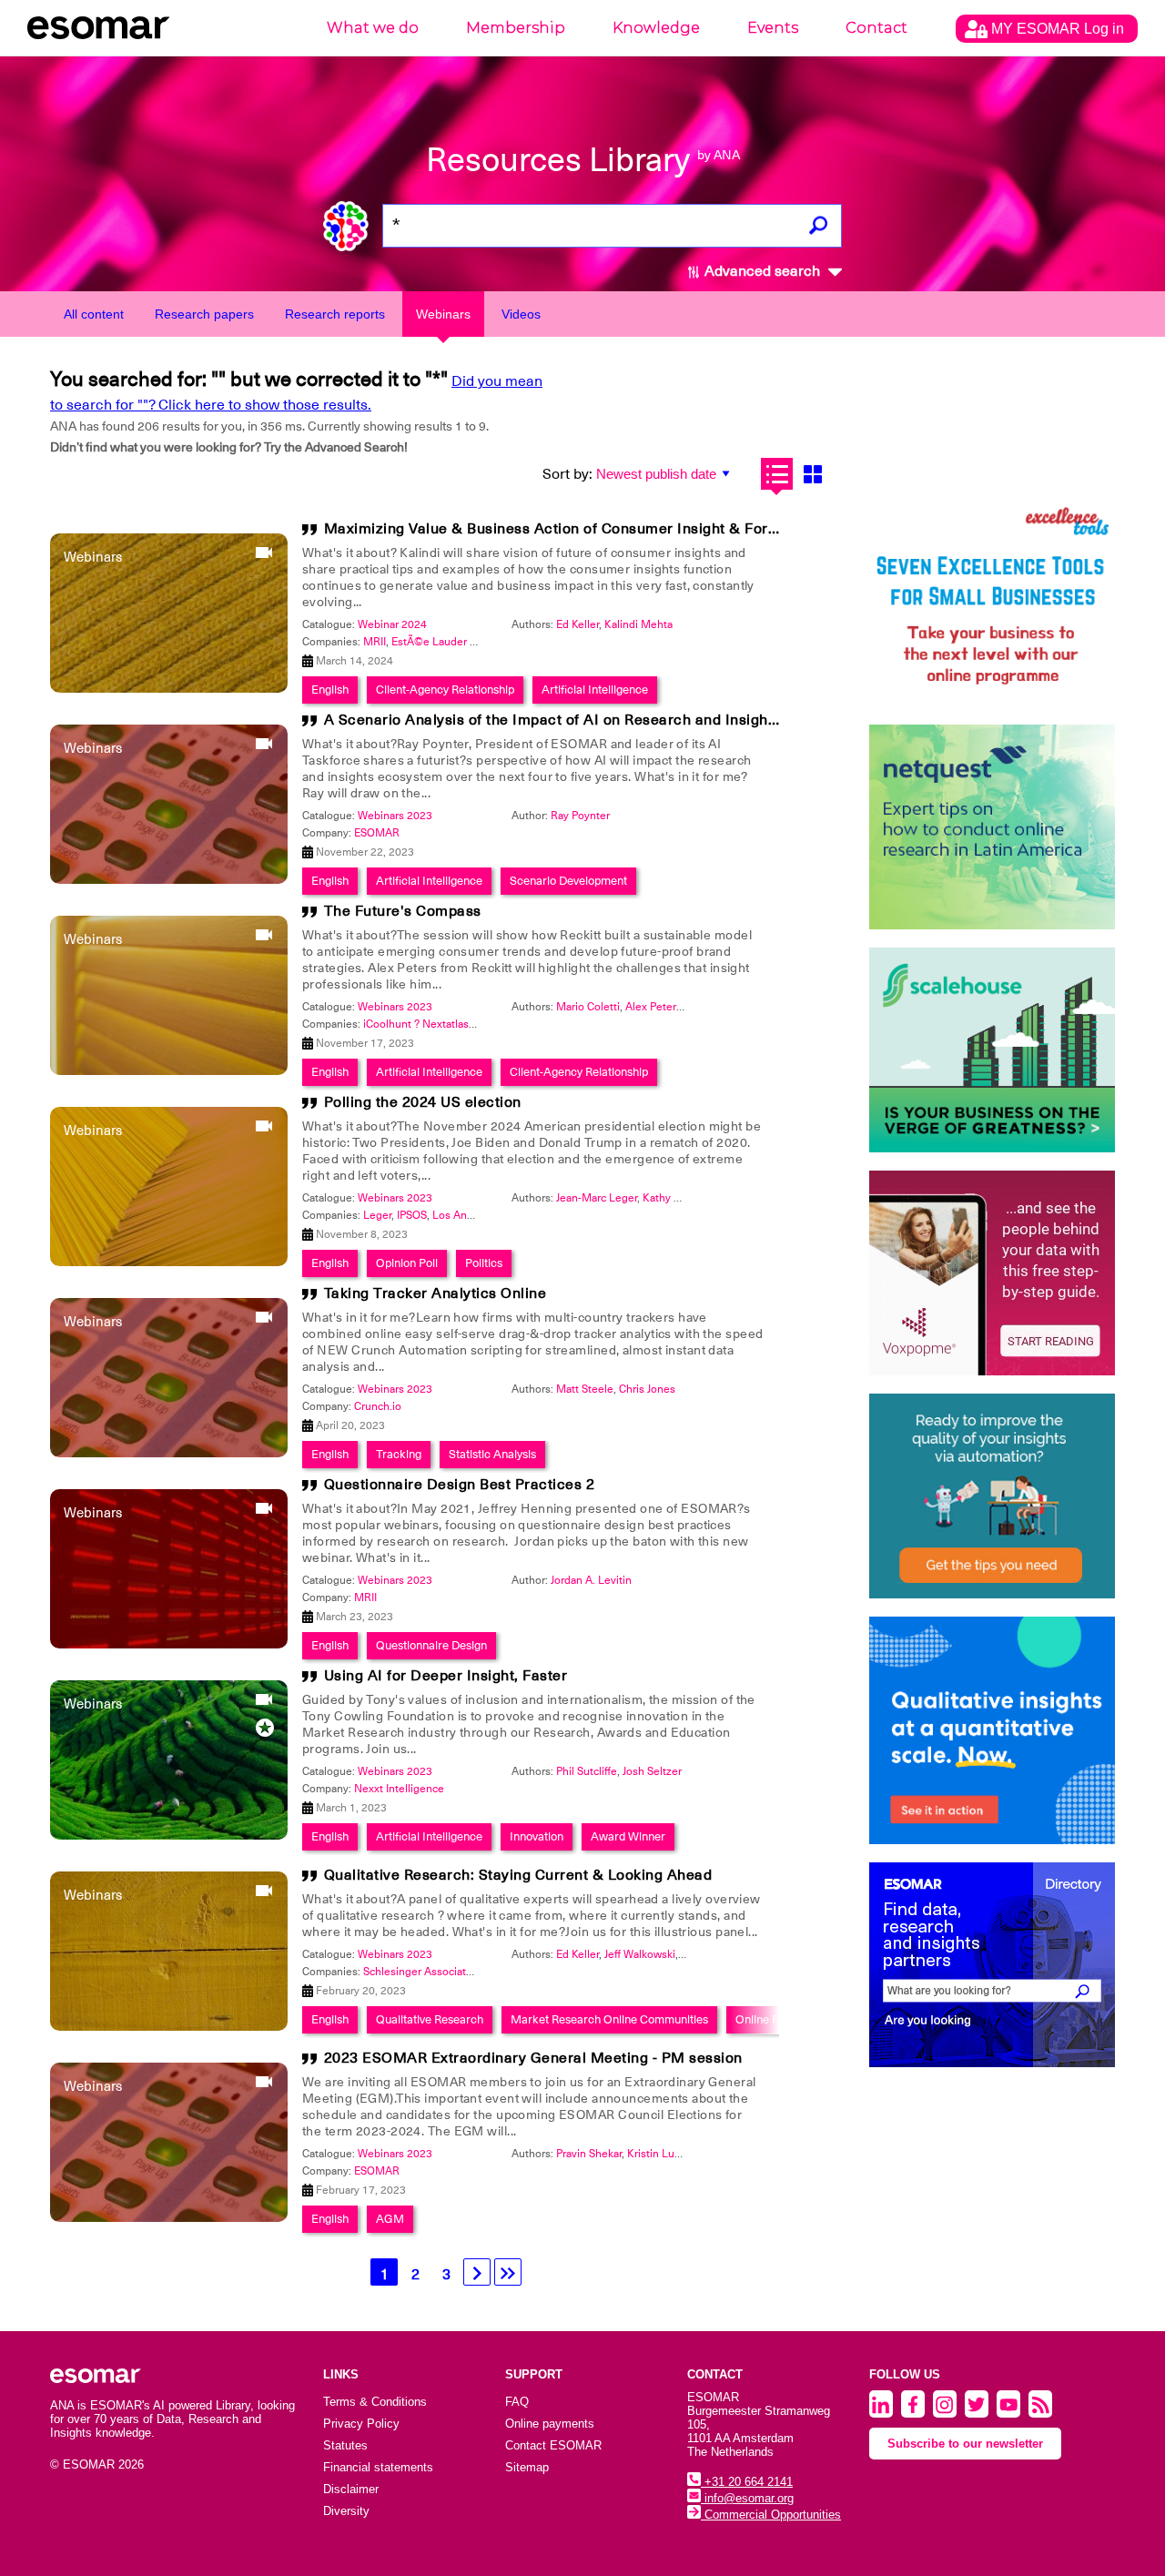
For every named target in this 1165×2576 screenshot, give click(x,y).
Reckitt (491, 1024)
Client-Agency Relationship (445, 690)
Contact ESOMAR (553, 2445)
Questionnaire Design (431, 1645)
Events (773, 28)
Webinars (443, 314)
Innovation (537, 1836)
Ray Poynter (580, 816)
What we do (373, 28)
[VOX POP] (992, 1273)
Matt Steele (585, 1389)
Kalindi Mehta (638, 624)
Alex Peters (653, 1007)
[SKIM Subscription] (992, 1496)
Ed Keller (577, 624)
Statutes (345, 2445)
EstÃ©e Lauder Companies (458, 642)
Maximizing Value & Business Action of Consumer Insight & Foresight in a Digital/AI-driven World (665, 529)
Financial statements (378, 2467)
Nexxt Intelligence (399, 1789)
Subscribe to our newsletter (965, 2444)
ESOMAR (377, 833)
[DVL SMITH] (992, 604)
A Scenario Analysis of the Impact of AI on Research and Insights (552, 720)
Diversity (346, 2511)
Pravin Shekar (589, 2154)
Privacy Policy (361, 2424)
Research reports (335, 314)
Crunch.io (378, 1406)
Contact (876, 28)
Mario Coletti (588, 1007)
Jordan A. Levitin (591, 1580)
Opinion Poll (407, 1263)
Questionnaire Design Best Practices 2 (460, 1485)
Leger (377, 1215)
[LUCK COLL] (992, 1050)
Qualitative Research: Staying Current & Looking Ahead (518, 1875)
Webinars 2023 (395, 816)
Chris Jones (647, 1389)
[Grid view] (812, 474)
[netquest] (992, 827)
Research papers (204, 314)
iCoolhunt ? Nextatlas (416, 1024)
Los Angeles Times (480, 1215)
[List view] (777, 474)
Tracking (399, 1454)
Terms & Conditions (375, 2402)
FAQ (517, 2402)
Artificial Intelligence (595, 690)
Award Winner (628, 1836)
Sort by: (567, 474)
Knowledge (656, 28)
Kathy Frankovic (682, 1198)
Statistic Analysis (492, 1454)
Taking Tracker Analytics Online (436, 1293)
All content (94, 314)
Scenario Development (568, 881)
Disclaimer (351, 2489)
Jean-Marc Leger (597, 1198)
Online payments (550, 2424)
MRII (375, 642)
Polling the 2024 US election (423, 1102)
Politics (484, 1263)
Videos (521, 314)
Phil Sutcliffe (587, 1771)
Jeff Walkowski (640, 1954)
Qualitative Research (430, 2019)
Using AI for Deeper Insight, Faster (446, 1676)
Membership (516, 28)
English (330, 690)
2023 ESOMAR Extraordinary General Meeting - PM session (533, 2058)
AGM (390, 2219)
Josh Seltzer (652, 1771)
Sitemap (527, 2467)
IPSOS (412, 1215)
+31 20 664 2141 (747, 2482)
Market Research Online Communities (609, 2019)
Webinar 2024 (392, 624)
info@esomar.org (747, 2498)
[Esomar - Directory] (992, 1965)
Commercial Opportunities (771, 2515)
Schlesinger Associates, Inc (431, 1972)
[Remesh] (992, 1730)
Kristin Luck (656, 2154)
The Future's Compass (403, 911)
